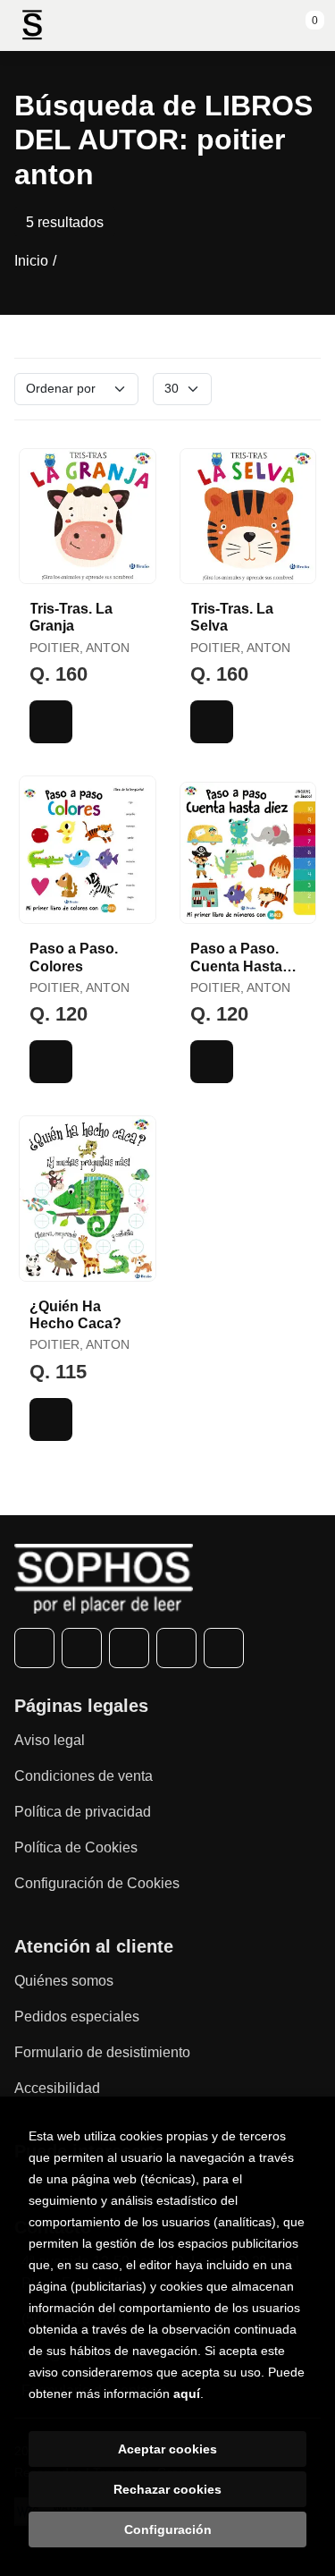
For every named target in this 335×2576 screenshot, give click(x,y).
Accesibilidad (57, 2088)
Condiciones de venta (84, 1776)
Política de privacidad (83, 1812)
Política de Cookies (76, 1847)
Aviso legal (50, 1740)
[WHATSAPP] (176, 1648)
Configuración (168, 2529)
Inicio (31, 261)
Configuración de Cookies (97, 1883)
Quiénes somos (64, 1981)
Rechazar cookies (167, 2489)
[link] (51, 722)
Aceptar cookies (167, 2449)
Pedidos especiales (77, 2017)
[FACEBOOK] (34, 1648)
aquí (187, 2394)
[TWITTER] (82, 1648)
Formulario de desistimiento (102, 2052)
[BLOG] (224, 1648)
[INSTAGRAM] (129, 1648)
